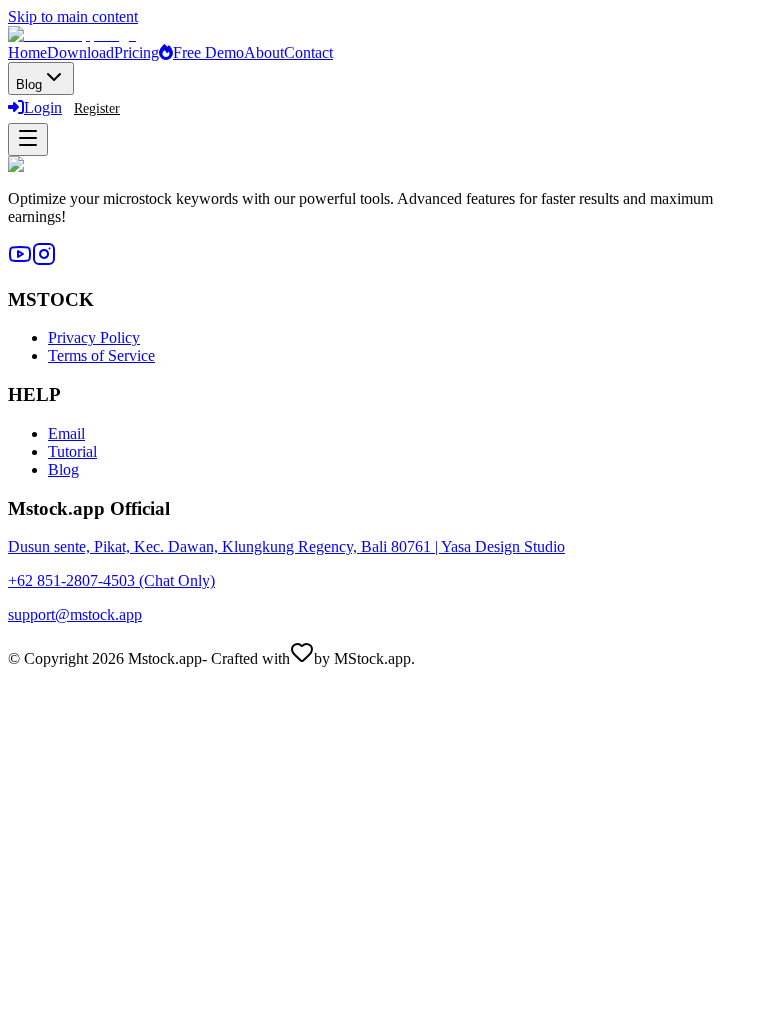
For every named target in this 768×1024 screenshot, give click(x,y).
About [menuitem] (264, 52)
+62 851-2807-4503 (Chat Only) (111, 580)
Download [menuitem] (80, 52)
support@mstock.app (75, 614)
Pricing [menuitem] (136, 52)
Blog (63, 469)
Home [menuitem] (27, 52)
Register (97, 108)
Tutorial (72, 451)
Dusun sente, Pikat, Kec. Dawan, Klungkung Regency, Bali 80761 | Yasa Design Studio (286, 546)
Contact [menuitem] (308, 52)
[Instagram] (44, 260)
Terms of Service (101, 355)
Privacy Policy (94, 337)
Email (66, 433)
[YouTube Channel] (20, 260)
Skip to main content (73, 16)
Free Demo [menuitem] (208, 52)
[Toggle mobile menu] (28, 139)
